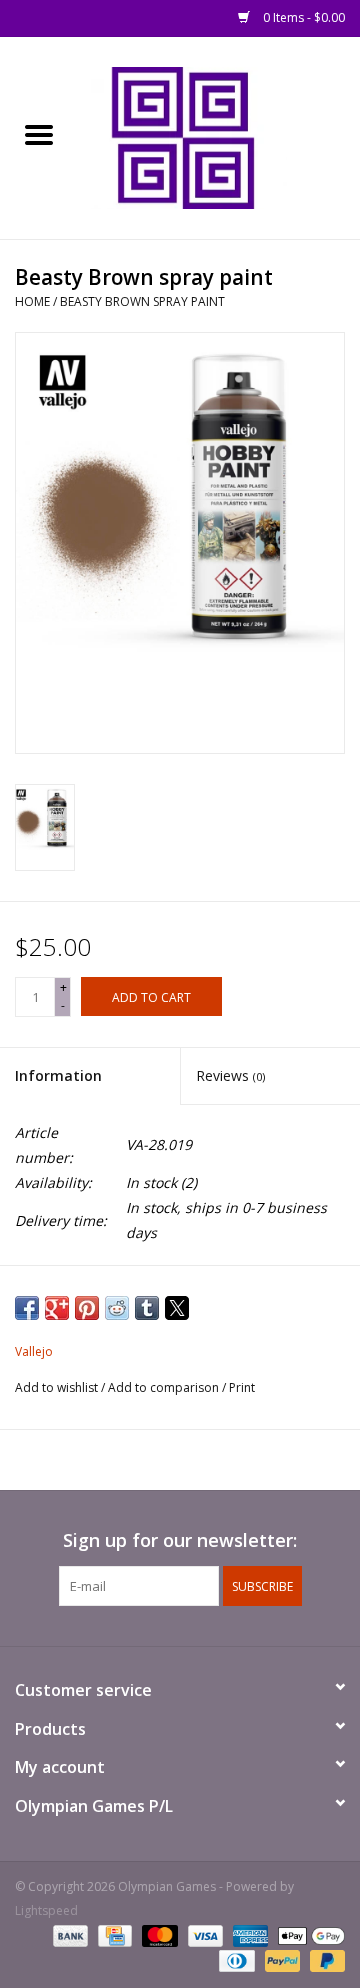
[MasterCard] (157, 1935)
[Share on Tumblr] (147, 1308)
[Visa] (203, 1935)
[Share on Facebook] (27, 1308)
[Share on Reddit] (117, 1308)
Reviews (230, 1075)
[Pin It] (87, 1308)
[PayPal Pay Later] (324, 1960)
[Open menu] (39, 134)
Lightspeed (46, 1910)
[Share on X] (177, 1308)
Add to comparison (165, 1387)
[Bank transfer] (68, 1935)
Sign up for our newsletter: (180, 1540)
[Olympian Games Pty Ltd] (219, 136)
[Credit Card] (113, 1935)
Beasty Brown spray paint (142, 301)
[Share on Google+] (57, 1308)
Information (58, 1075)
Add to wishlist (58, 1387)
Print (242, 1387)
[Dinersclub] (235, 1960)
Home (32, 301)
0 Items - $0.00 (302, 17)
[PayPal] (280, 1960)
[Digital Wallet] (308, 1935)
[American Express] (248, 1935)
